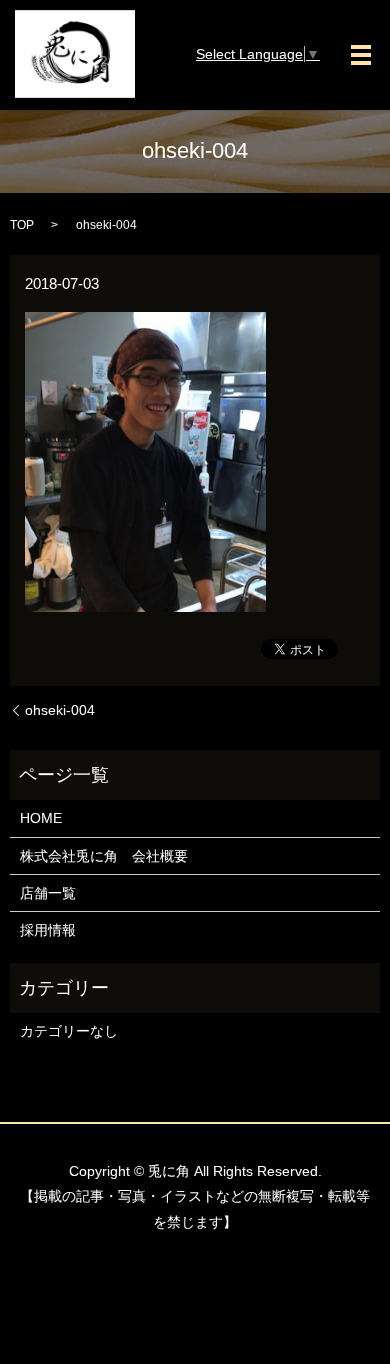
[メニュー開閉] (361, 55)
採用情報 (48, 930)
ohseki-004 (60, 710)
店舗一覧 (48, 893)
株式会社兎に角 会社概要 (104, 856)
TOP (22, 225)
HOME (41, 818)
